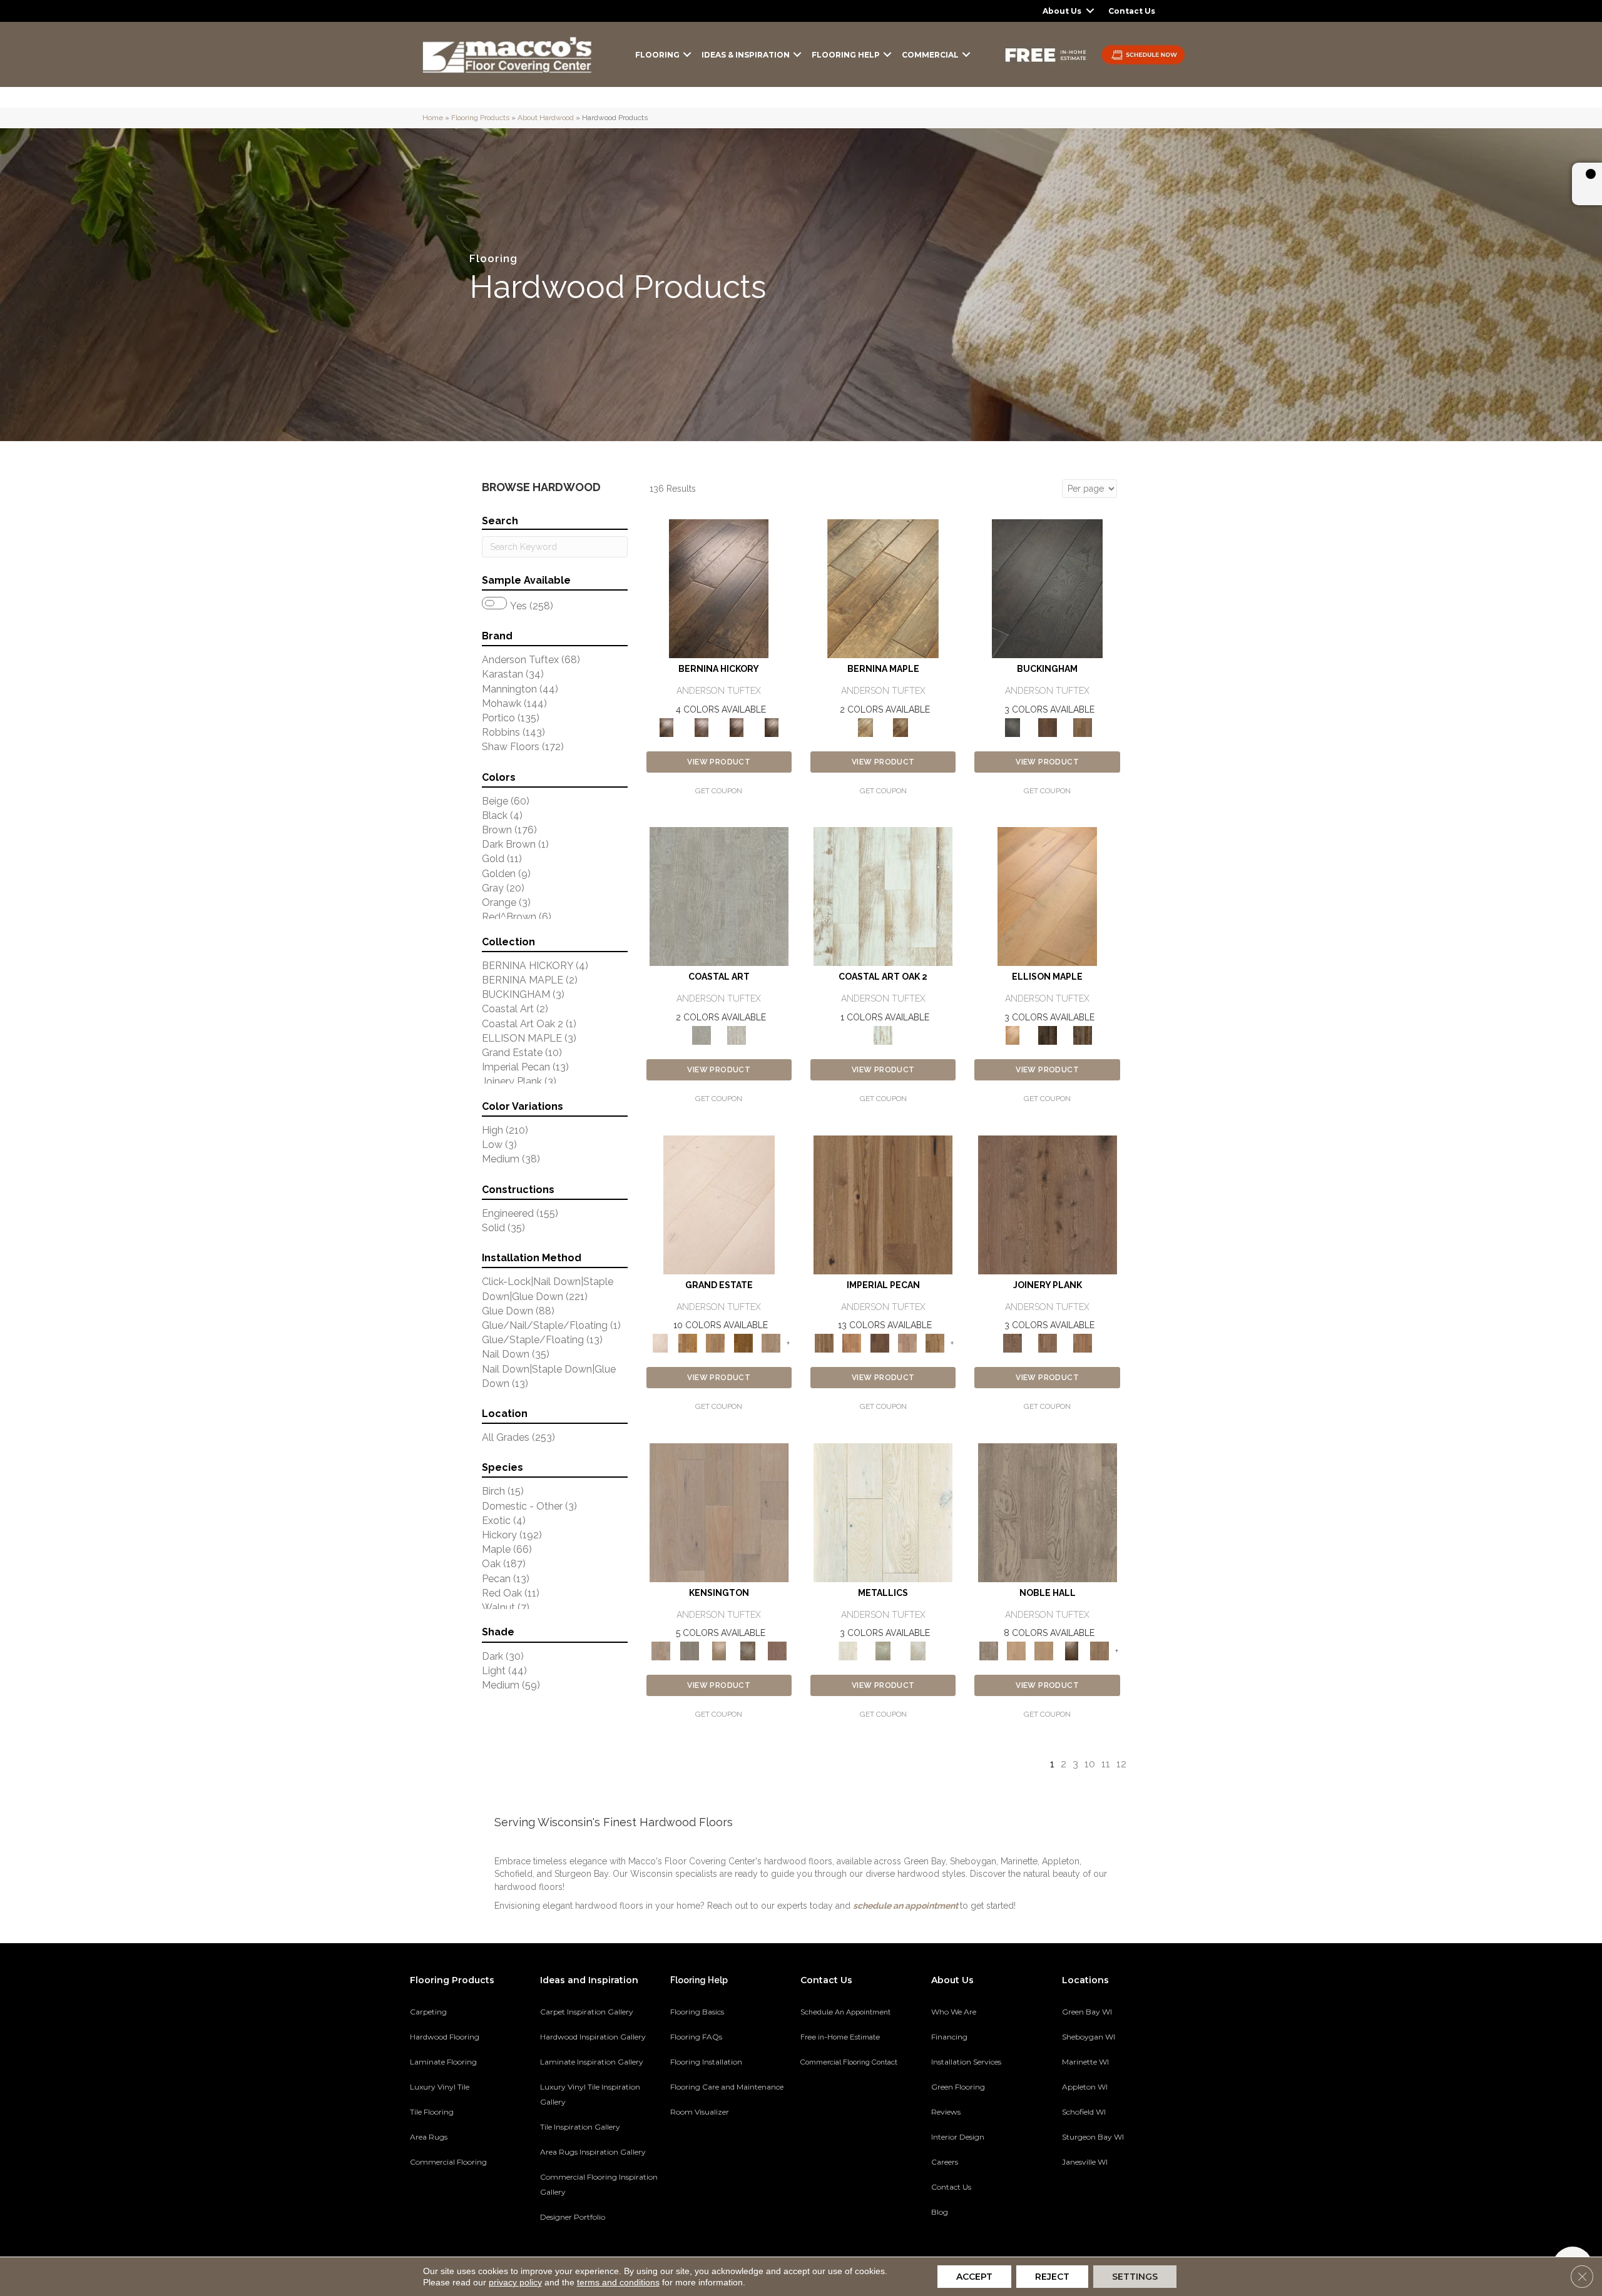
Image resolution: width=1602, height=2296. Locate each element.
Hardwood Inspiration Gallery (593, 2037)
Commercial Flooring (448, 2162)
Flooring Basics (697, 2012)
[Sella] (772, 727)
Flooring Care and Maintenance (727, 2087)
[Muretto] (737, 727)
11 (1106, 1764)
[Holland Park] (719, 1512)
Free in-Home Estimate (840, 2037)
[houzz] (1115, 2205)
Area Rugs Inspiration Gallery (593, 2152)
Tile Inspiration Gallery (580, 2127)
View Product (719, 762)
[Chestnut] (880, 1342)
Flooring (657, 55)
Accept (974, 2277)
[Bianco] (883, 588)
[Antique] (883, 1204)
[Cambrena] (719, 588)
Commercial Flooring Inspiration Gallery (599, 2184)
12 (1121, 1764)
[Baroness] (1048, 1512)
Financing (949, 2037)
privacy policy (515, 2282)
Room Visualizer (700, 2112)
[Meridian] (1083, 1034)
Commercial (930, 55)
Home (433, 118)
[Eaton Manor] (715, 1342)
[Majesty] (1099, 1650)
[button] (1090, 11)
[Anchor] (1048, 1204)
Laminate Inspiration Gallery (592, 2062)
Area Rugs (429, 2137)
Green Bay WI (1087, 2012)
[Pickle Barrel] (883, 896)
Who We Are (954, 2012)
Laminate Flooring (443, 2062)
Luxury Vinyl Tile (440, 2087)
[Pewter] (883, 1650)
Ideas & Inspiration (746, 55)
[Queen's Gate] (719, 1650)
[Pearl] (883, 1512)
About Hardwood (546, 118)
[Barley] (852, 1342)
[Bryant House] (688, 1342)
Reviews (946, 2112)
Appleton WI (1085, 2087)
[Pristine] (737, 1034)
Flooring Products (480, 118)
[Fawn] (907, 1342)
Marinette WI (1085, 2062)
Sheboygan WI (1089, 2037)
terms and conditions (618, 2282)
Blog (940, 2212)
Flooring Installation (706, 2062)
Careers (945, 2162)
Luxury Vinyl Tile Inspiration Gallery (590, 2094)
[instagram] (1137, 2205)
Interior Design (958, 2137)
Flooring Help (846, 55)
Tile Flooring (432, 2112)
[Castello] (900, 727)
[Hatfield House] (743, 1342)
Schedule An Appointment (845, 2012)
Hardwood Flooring (445, 2037)
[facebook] (1093, 2205)
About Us (1062, 11)
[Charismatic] (1047, 896)
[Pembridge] (690, 1650)
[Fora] (702, 727)
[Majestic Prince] (1048, 1034)
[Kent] (1047, 588)
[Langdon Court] (771, 1342)
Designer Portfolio (573, 2217)
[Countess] (1016, 1650)
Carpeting (428, 2012)
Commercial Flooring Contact (849, 2062)
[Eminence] (1071, 1650)
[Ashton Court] (719, 1204)
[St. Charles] (748, 1650)
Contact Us (1132, 11)
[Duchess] (1044, 1650)
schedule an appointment (906, 1906)
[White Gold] (918, 1650)
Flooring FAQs (696, 2037)
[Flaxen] (935, 1342)
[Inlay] (1083, 1342)
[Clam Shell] (719, 896)
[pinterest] (1071, 2205)
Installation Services (966, 2062)
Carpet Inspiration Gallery (587, 2012)
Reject (1052, 2277)
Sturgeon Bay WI (1093, 2137)
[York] (1083, 727)
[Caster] (1048, 1342)
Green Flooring (958, 2087)
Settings (1135, 2277)
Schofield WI (1084, 2112)
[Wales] (1048, 727)
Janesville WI (1085, 2162)
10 (1090, 1764)
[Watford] (777, 1650)
